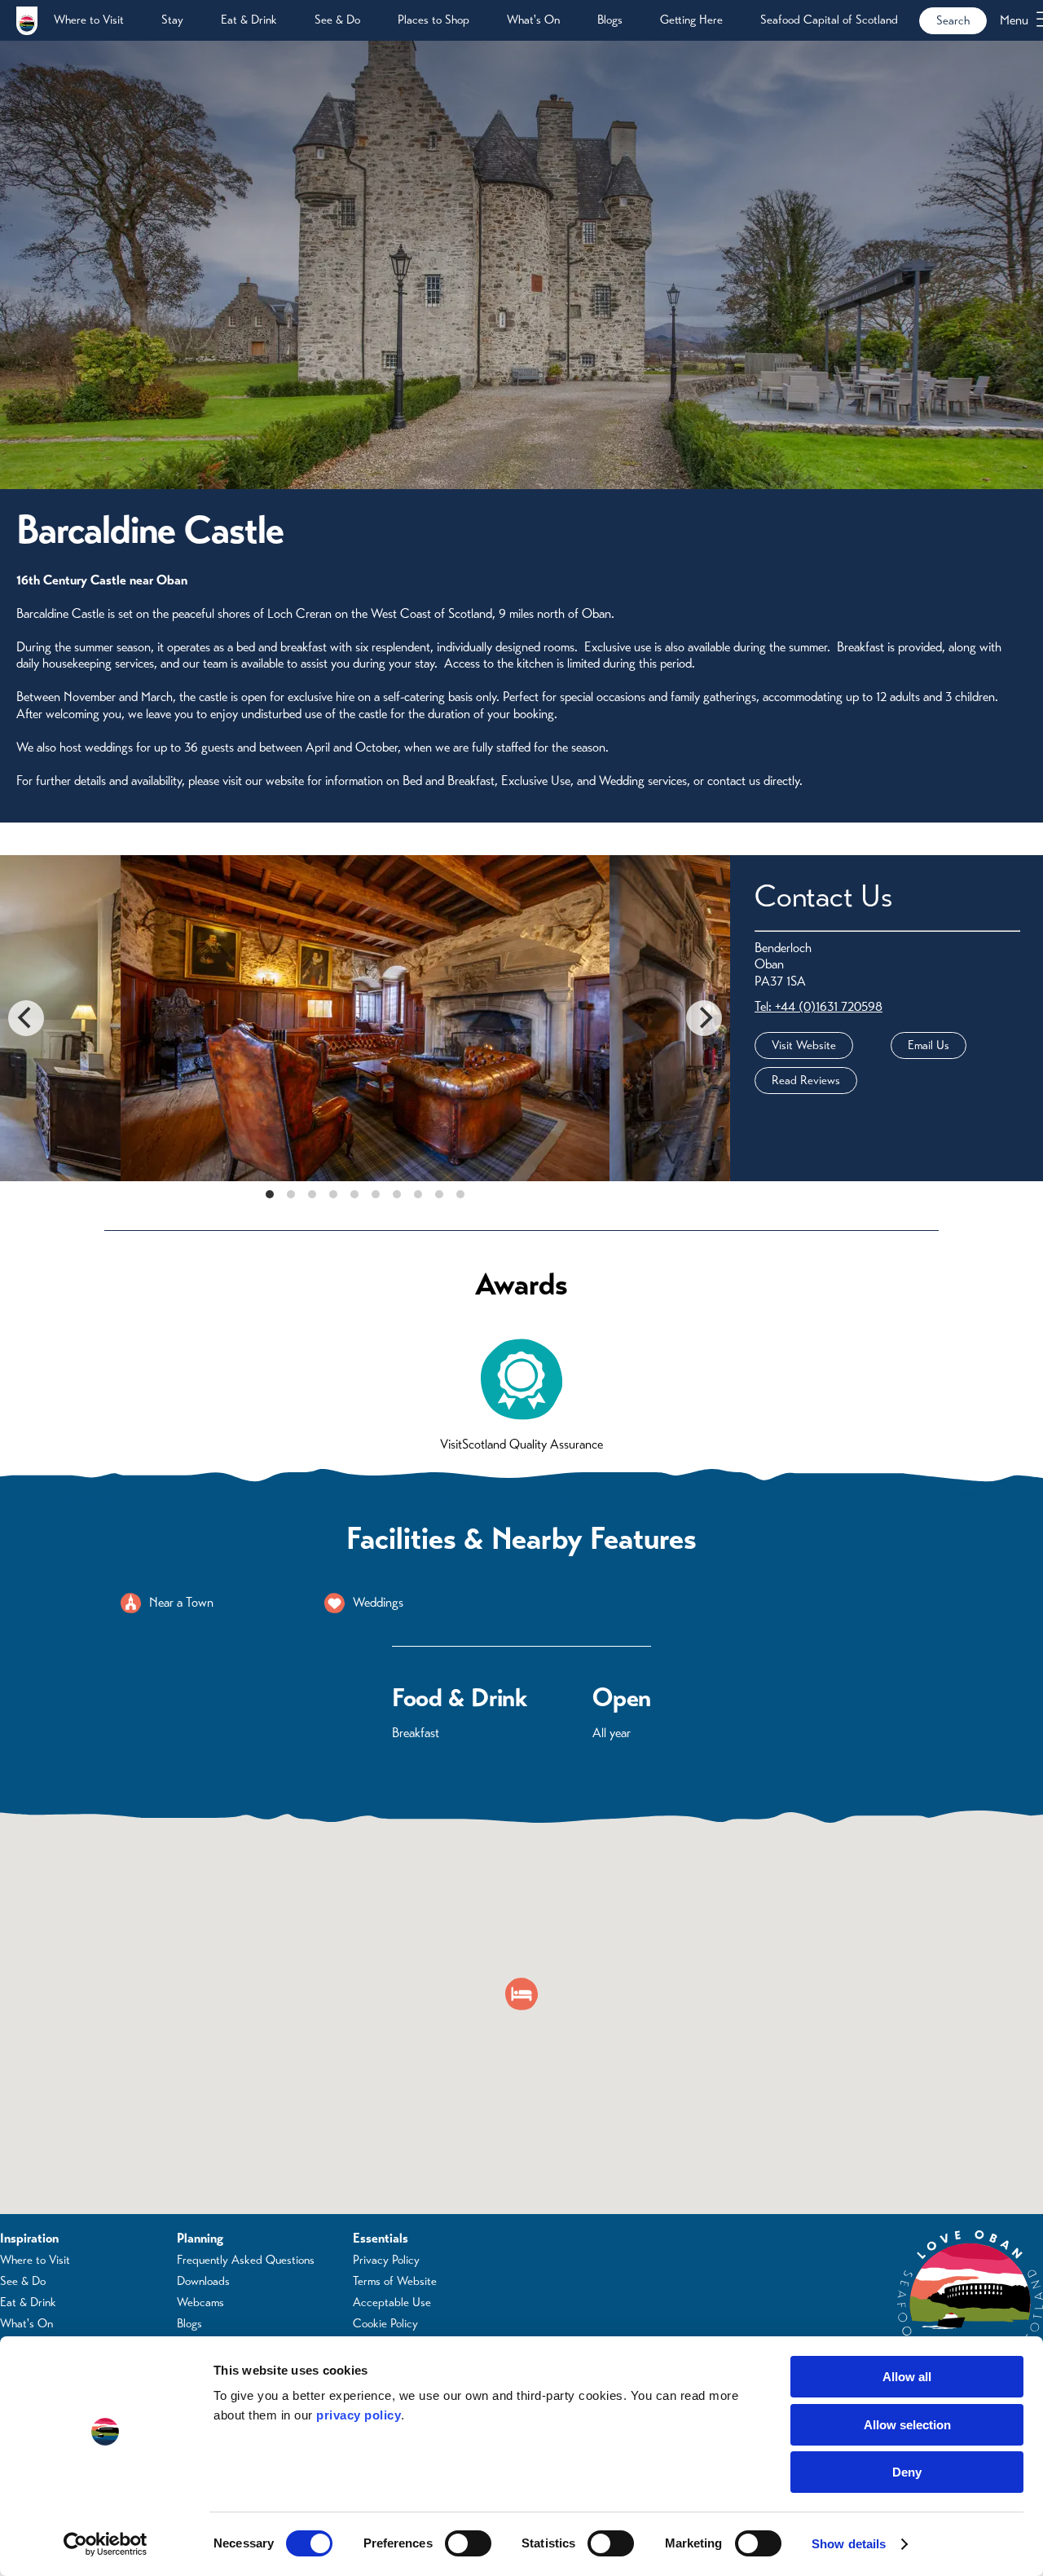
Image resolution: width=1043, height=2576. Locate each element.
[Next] (704, 1018)
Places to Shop (433, 20)
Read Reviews (806, 1080)
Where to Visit (89, 20)
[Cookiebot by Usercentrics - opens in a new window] (106, 2544)
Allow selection (907, 2425)
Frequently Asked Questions (246, 2260)
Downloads (203, 2281)
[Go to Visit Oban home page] (27, 20)
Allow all (907, 2377)
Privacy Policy (386, 2260)
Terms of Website (395, 2281)
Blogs (610, 20)
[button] (521, 1994)
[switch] (468, 2543)
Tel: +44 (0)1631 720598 (819, 1006)
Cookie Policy (385, 2323)
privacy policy (359, 2415)
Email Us (929, 1045)
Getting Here (691, 20)
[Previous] (26, 1018)
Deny (907, 2472)
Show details (849, 2544)
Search (953, 20)
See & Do (337, 20)
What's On (533, 20)
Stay (172, 20)
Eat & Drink (249, 20)
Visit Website (804, 1045)
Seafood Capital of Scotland (829, 20)
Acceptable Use (392, 2302)
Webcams (200, 2302)
